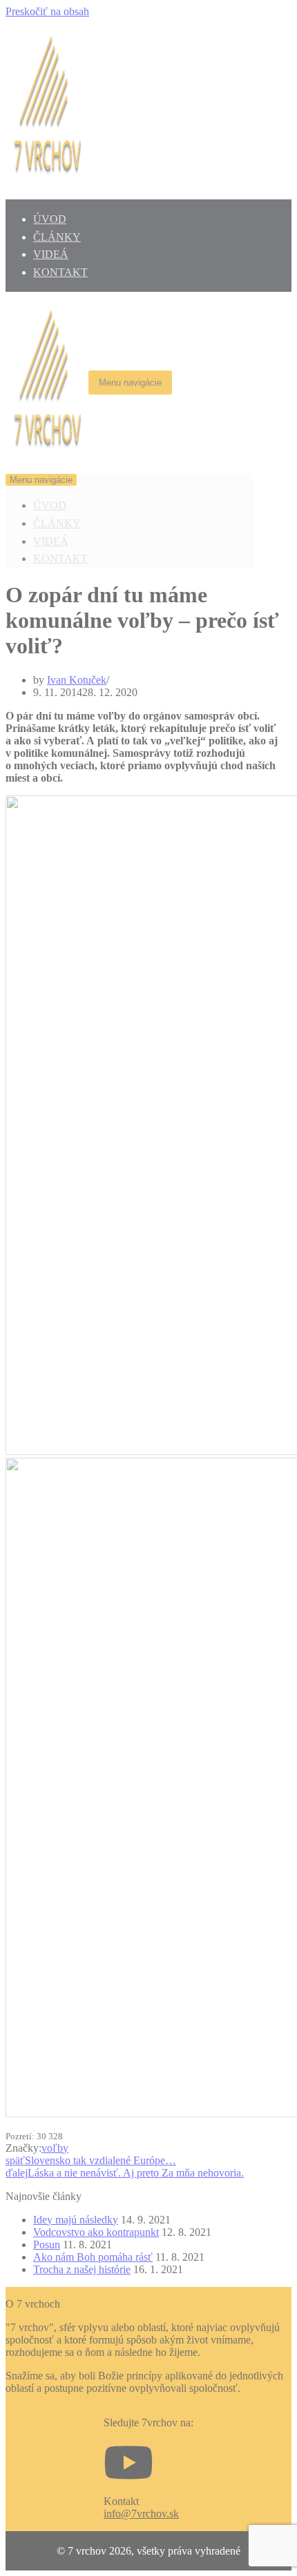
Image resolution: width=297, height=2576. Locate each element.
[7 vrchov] (47, 460)
